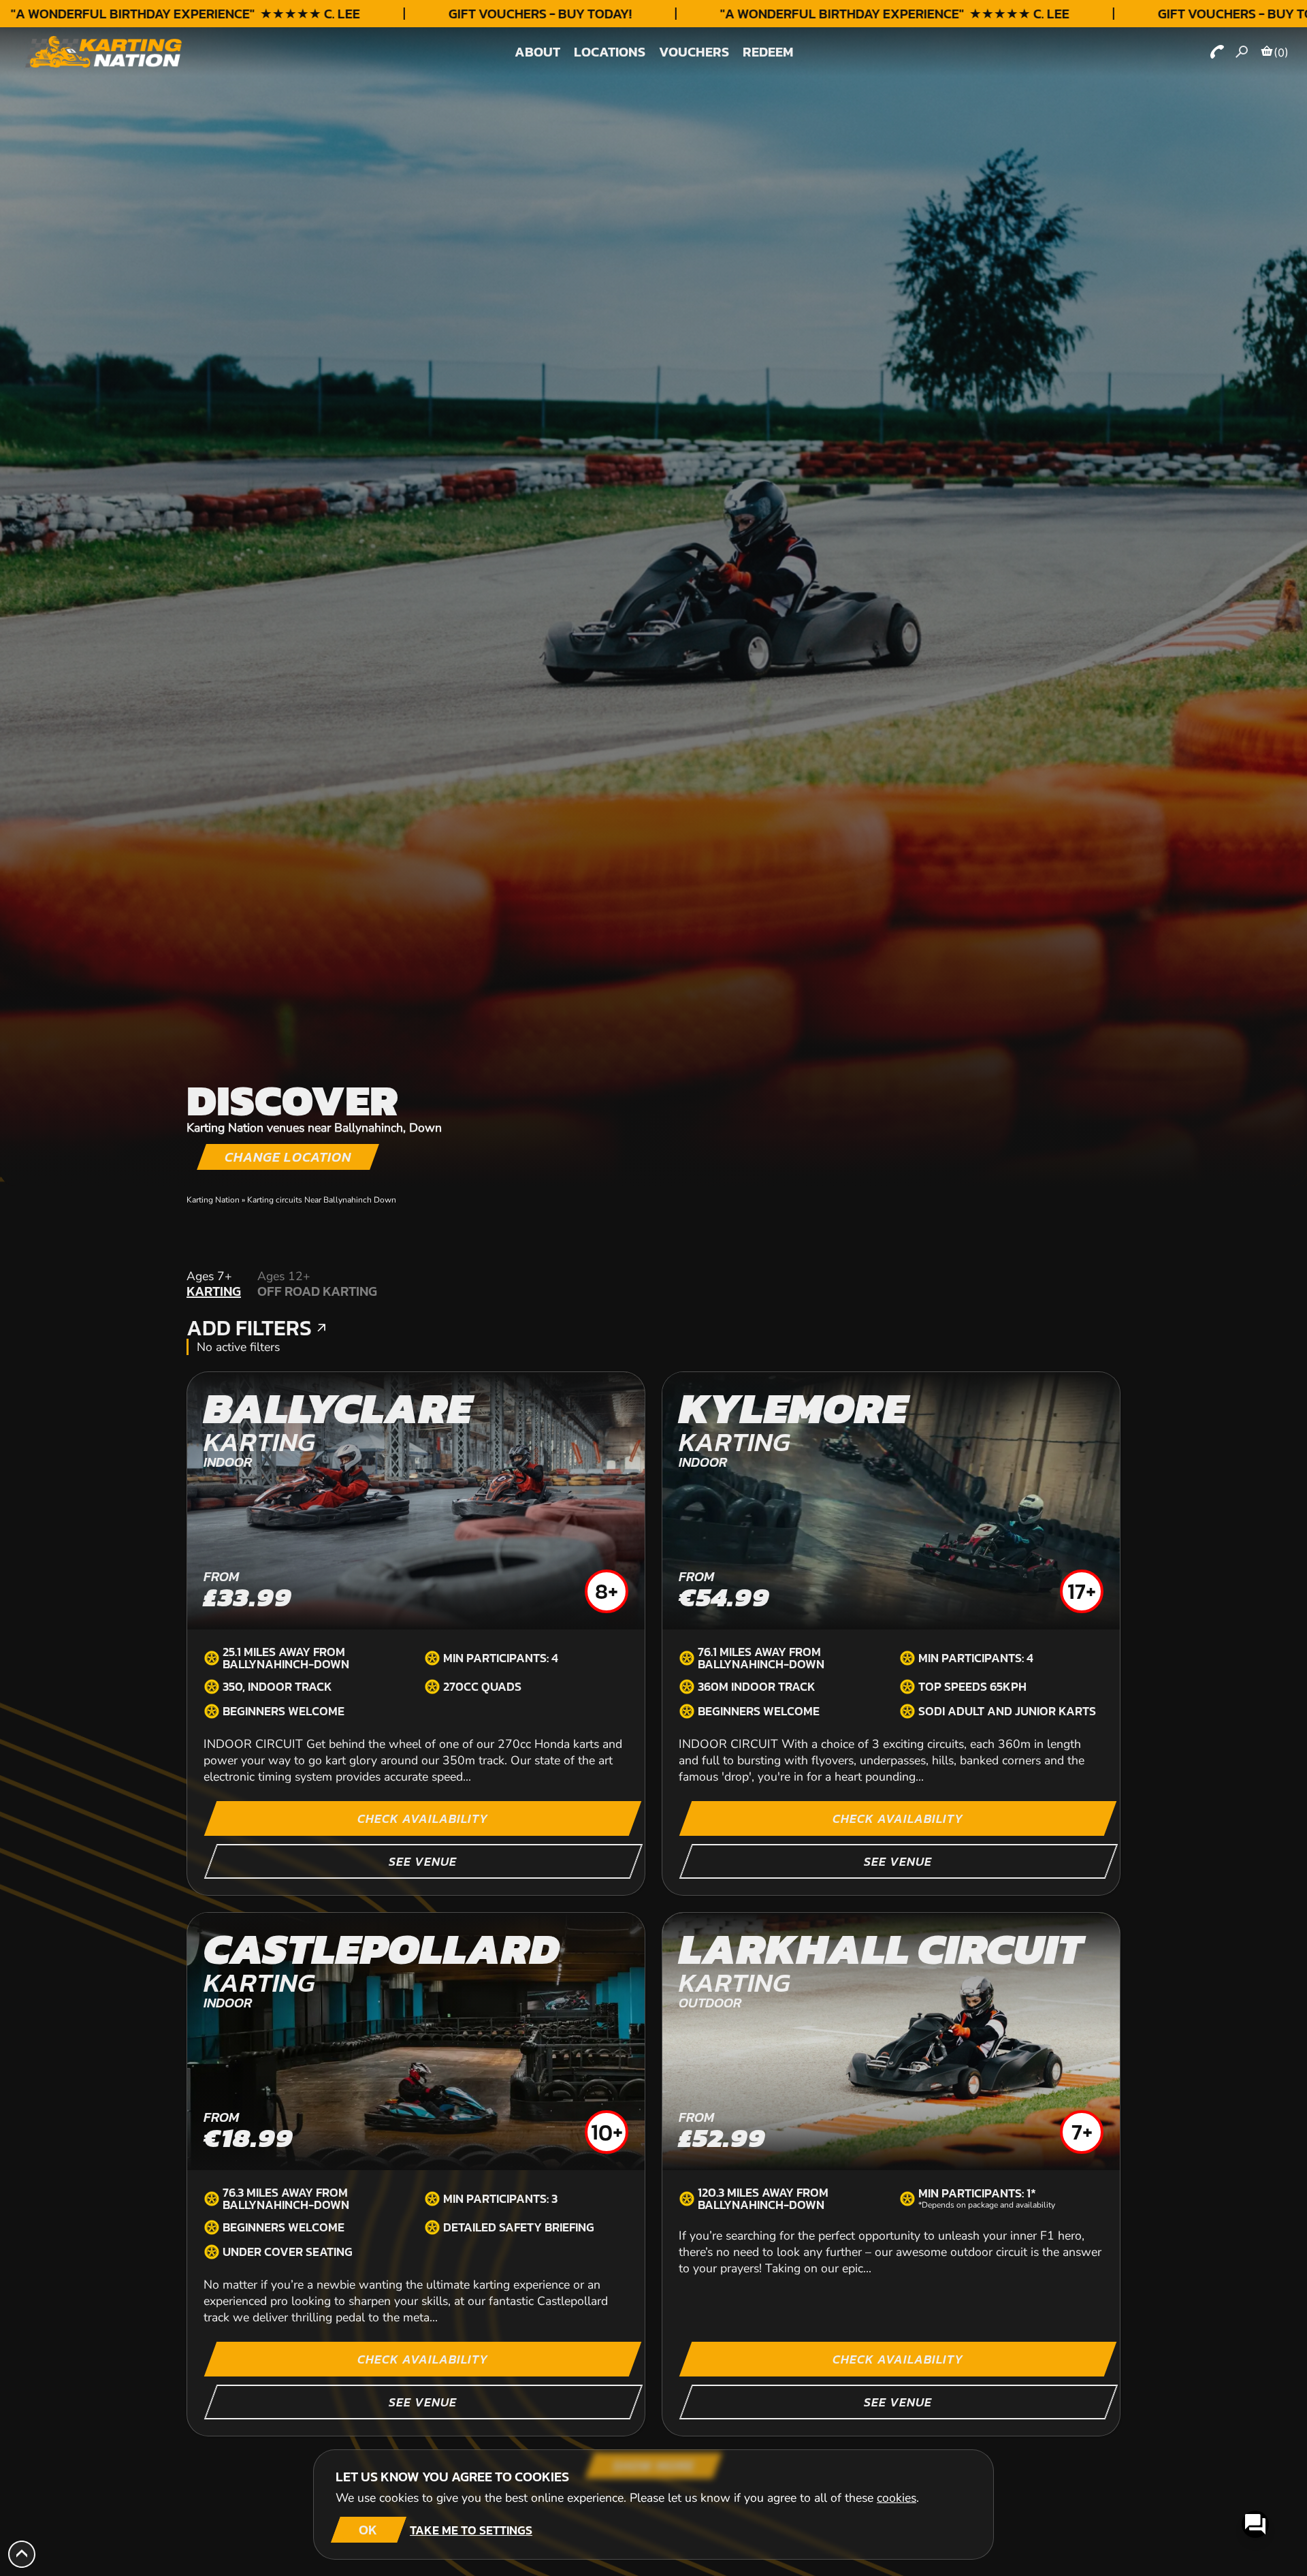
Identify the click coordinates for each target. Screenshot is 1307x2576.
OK (368, 2530)
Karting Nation (213, 1200)
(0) (1281, 52)
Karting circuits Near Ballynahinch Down (322, 1200)
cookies (897, 2498)
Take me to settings (471, 2530)
